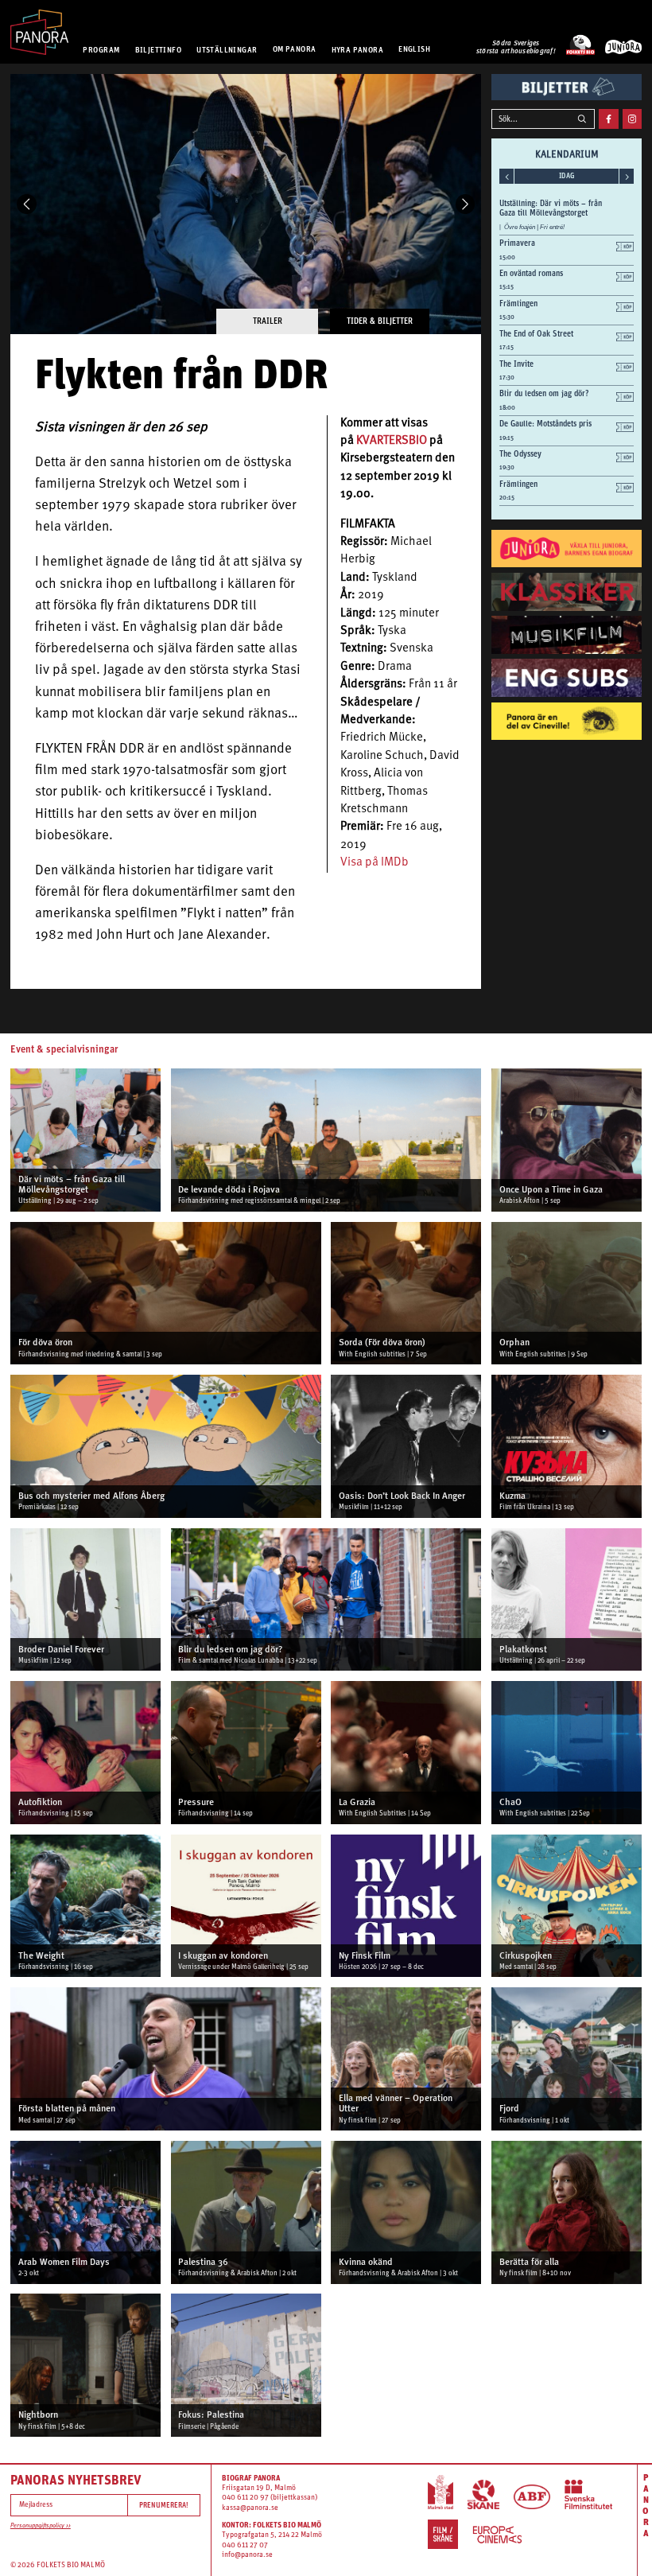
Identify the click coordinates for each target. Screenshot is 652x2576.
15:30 (507, 317)
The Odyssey (520, 453)
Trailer (268, 321)
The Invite (516, 364)
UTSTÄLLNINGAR (227, 49)
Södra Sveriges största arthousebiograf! (516, 47)
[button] (27, 204)
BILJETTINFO (159, 49)
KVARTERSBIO (392, 441)
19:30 (507, 467)
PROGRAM (101, 49)
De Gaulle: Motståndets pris (545, 423)
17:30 (507, 377)
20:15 (507, 498)
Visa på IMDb (375, 863)
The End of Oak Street (536, 333)
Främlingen (518, 303)
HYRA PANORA (358, 49)
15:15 (506, 287)
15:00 (507, 257)
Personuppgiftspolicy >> (41, 2526)
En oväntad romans (531, 273)
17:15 (506, 347)
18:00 (507, 408)
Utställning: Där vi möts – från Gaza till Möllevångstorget (551, 208)
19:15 (506, 438)
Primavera (517, 243)
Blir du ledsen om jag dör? (544, 393)
